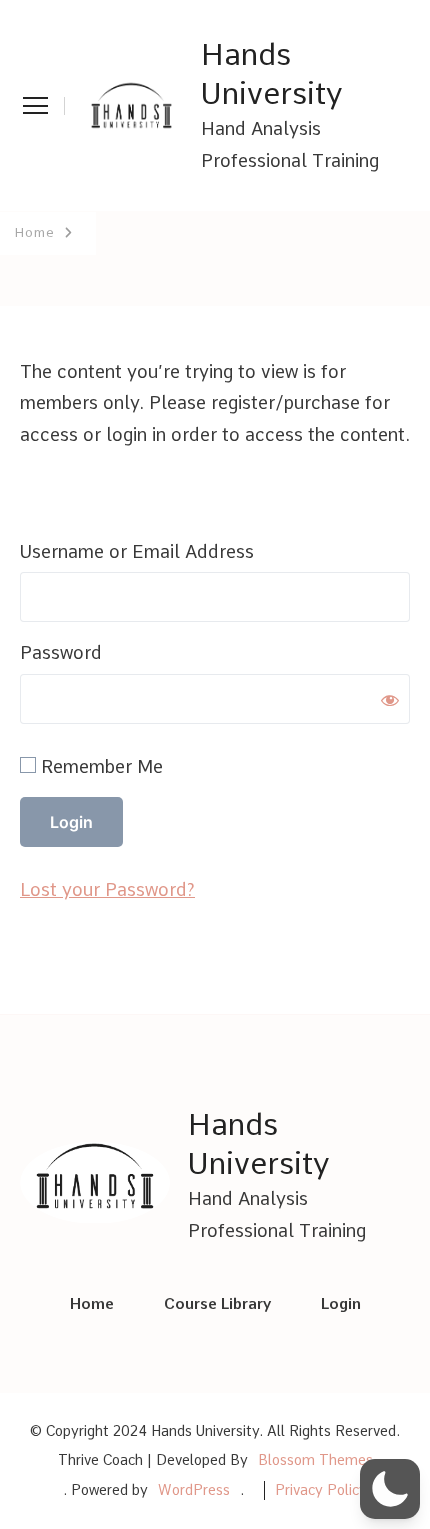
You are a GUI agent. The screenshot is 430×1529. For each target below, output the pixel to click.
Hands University (272, 73)
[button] (390, 1489)
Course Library (217, 1304)
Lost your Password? (107, 889)
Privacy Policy (321, 1490)
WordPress (194, 1490)
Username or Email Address (137, 551)
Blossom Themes (315, 1460)
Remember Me (99, 766)
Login (341, 1304)
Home (92, 1304)
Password (61, 652)
